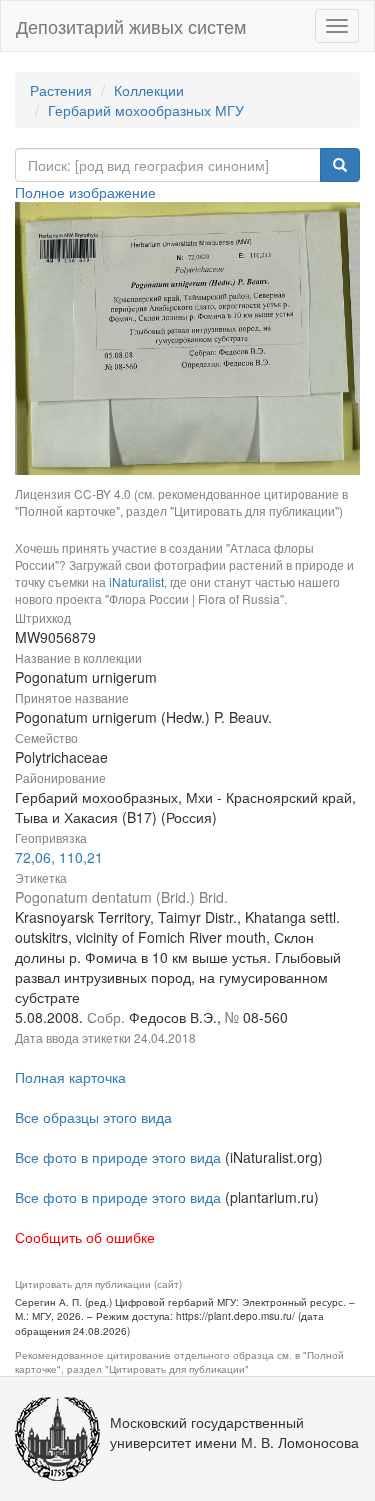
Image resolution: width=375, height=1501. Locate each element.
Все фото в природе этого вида (118, 1157)
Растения (61, 90)
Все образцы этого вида (93, 1117)
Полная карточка (70, 1077)
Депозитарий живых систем (131, 26)
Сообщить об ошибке (85, 1237)
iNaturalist (136, 581)
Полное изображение (85, 192)
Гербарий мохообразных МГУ (146, 110)
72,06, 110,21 (59, 857)
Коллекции (149, 90)
